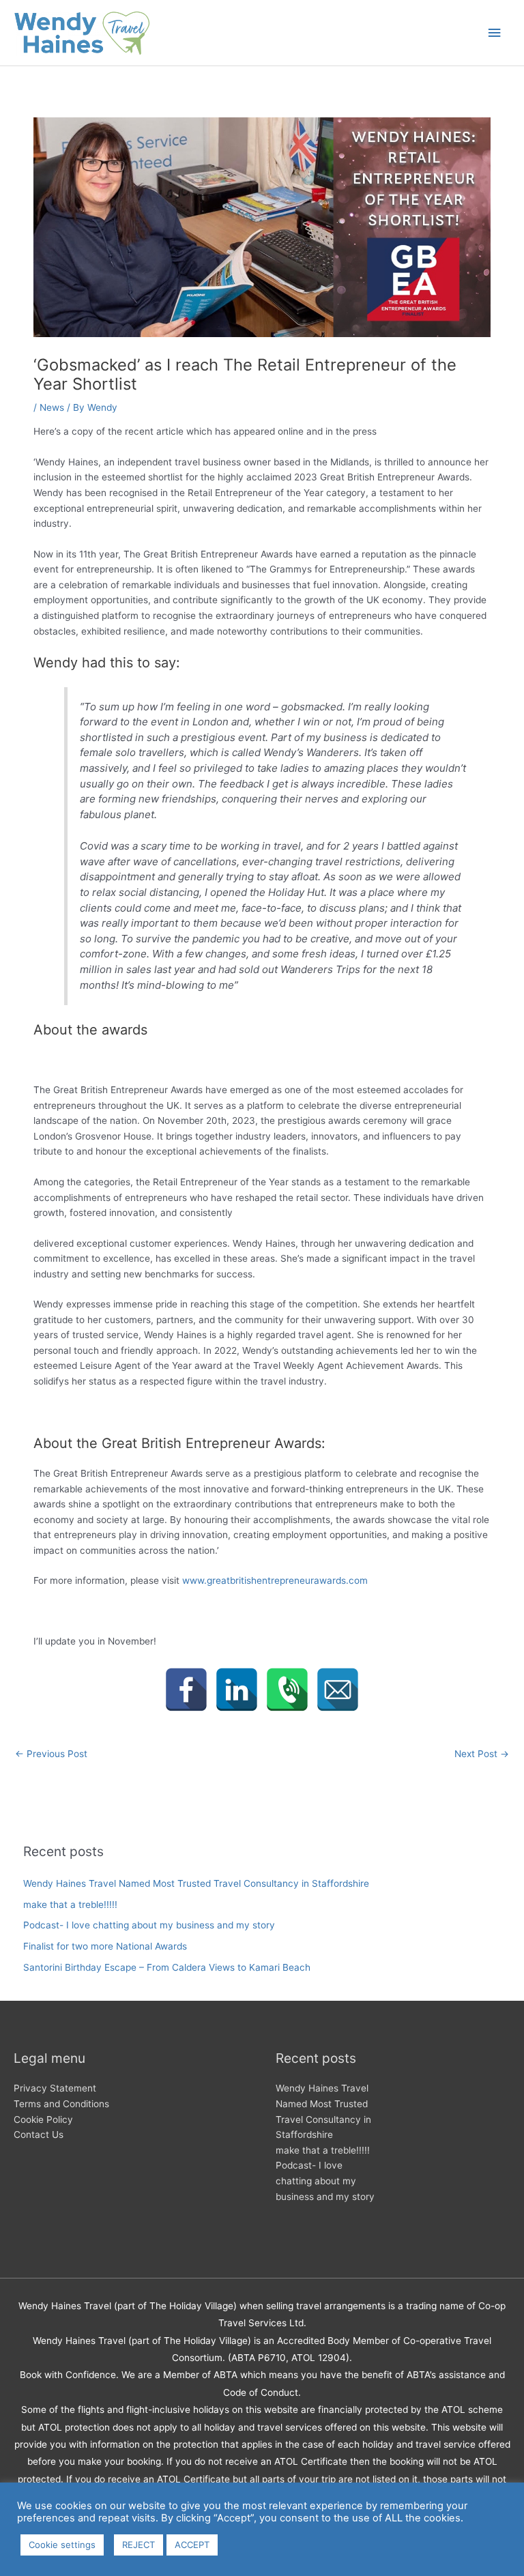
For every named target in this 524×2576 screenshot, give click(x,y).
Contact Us (39, 2134)
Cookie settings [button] (62, 2545)
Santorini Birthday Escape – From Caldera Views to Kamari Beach (167, 1967)
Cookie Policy (43, 2119)
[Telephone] (287, 1690)
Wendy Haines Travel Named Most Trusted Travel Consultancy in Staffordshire (196, 1883)
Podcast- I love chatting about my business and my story (149, 1925)
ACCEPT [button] (192, 2545)
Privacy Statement (55, 2088)
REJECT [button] (139, 2545)
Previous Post (51, 1754)
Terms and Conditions (61, 2104)
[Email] (338, 1690)
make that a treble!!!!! (70, 1905)
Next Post (482, 1754)
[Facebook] (186, 1690)
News (52, 407)
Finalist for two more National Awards (105, 1946)
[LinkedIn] (237, 1690)
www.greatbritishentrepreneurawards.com (275, 1580)
